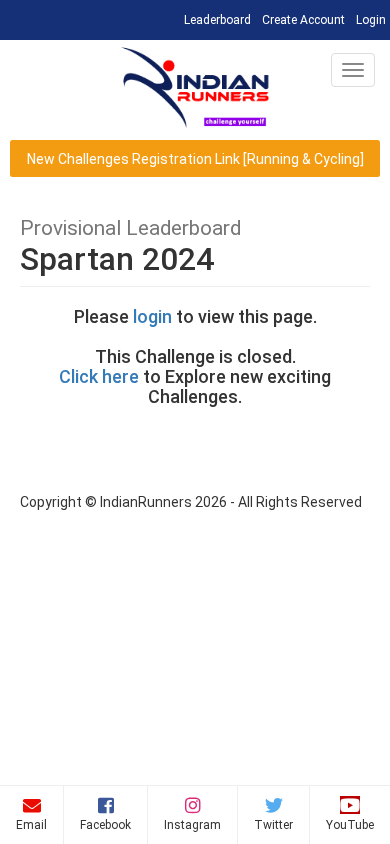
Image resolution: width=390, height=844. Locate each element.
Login (371, 20)
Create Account (303, 20)
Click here (99, 376)
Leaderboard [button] (219, 19)
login (152, 316)
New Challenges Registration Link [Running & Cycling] (195, 159)
